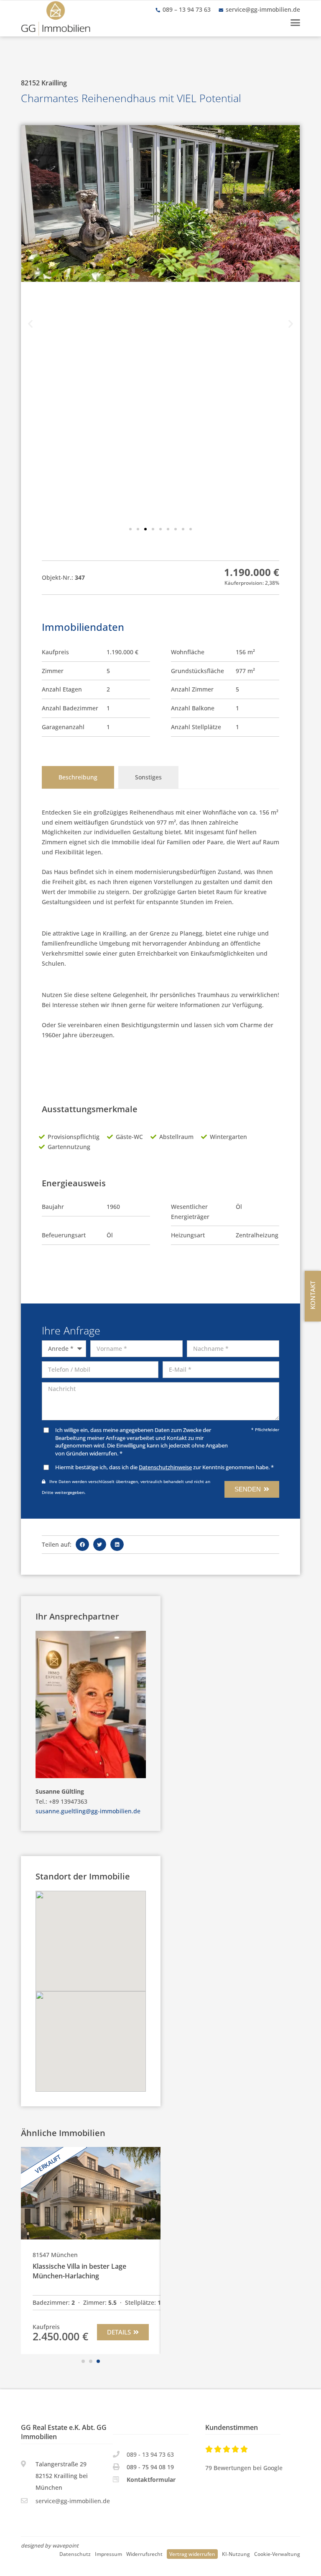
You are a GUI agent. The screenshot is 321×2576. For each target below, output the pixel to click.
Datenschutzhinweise (165, 1467)
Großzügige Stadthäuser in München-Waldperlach (84, 2271)
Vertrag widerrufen (192, 2554)
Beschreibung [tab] (78, 777)
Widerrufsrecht (144, 2554)
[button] (295, 23)
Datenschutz (75, 2554)
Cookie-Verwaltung (277, 2554)
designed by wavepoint (50, 2546)
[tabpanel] (160, 932)
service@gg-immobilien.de (263, 9)
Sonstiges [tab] (148, 777)
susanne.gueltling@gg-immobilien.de (88, 1811)
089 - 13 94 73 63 (150, 2454)
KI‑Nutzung (236, 2554)
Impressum (108, 2554)
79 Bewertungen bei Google (244, 2468)
